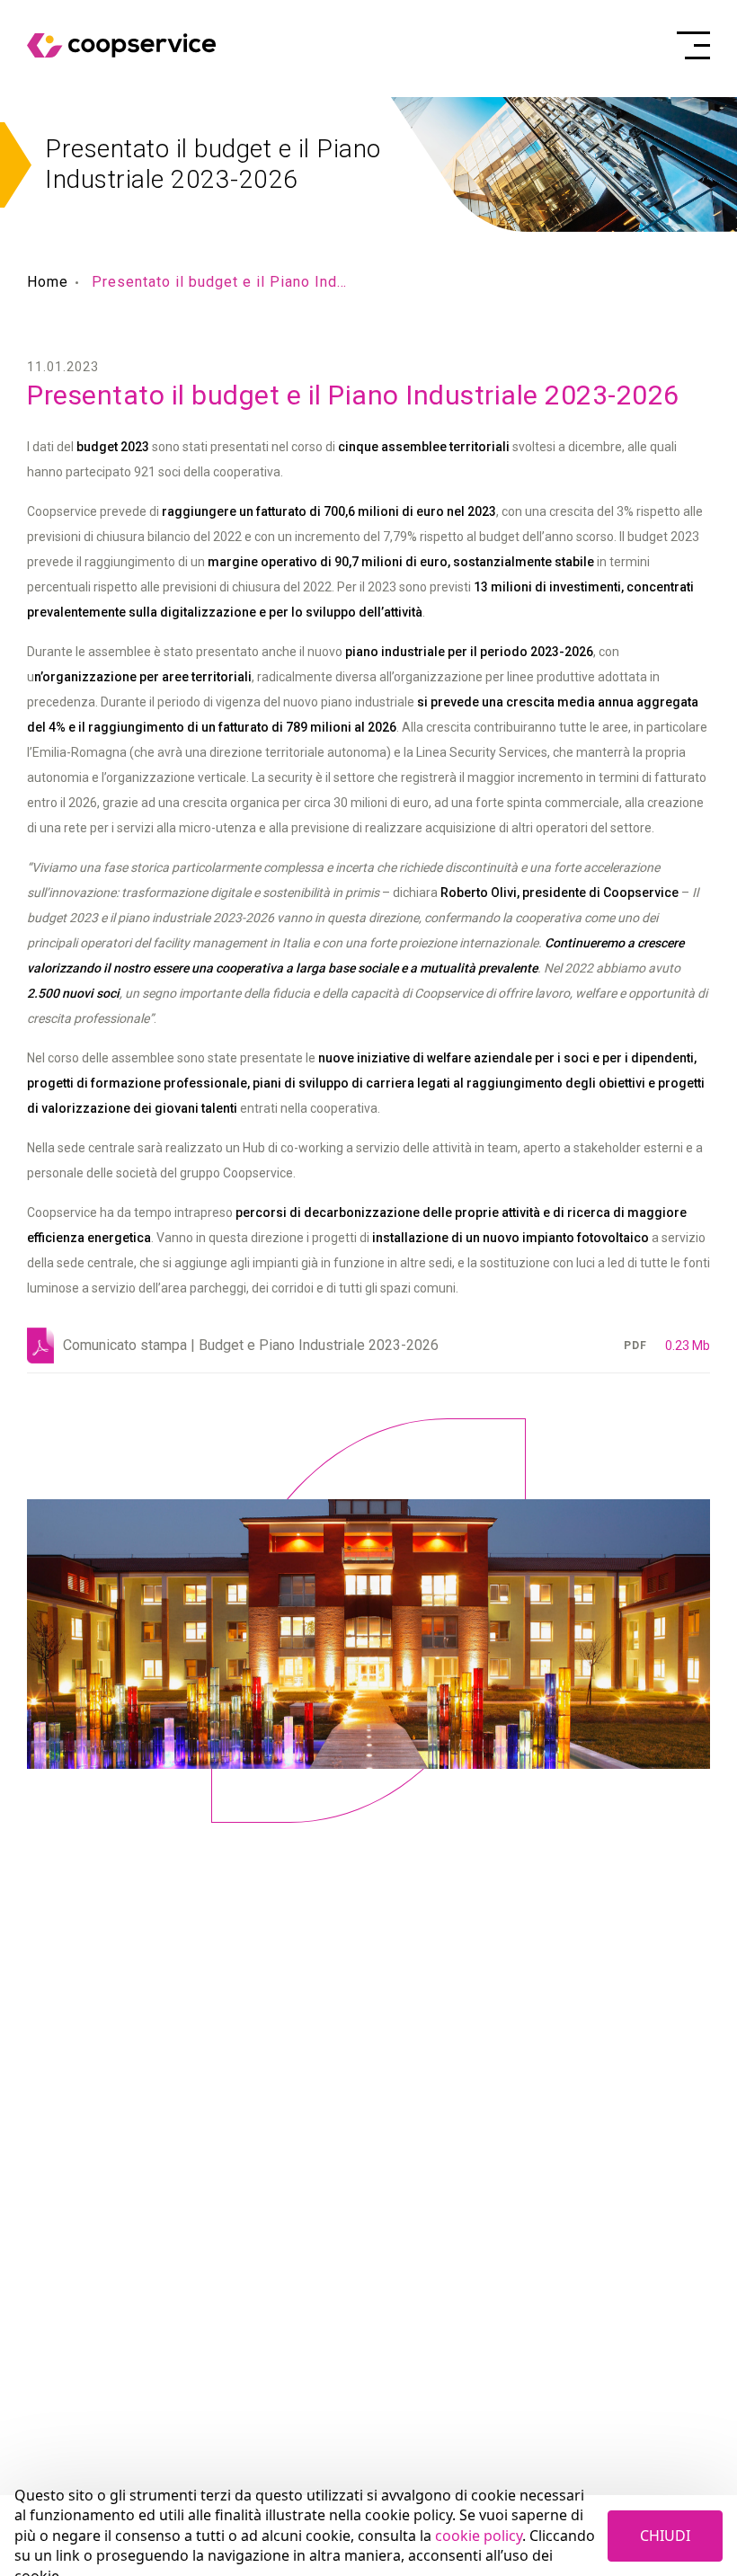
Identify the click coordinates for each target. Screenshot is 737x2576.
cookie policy (479, 2536)
